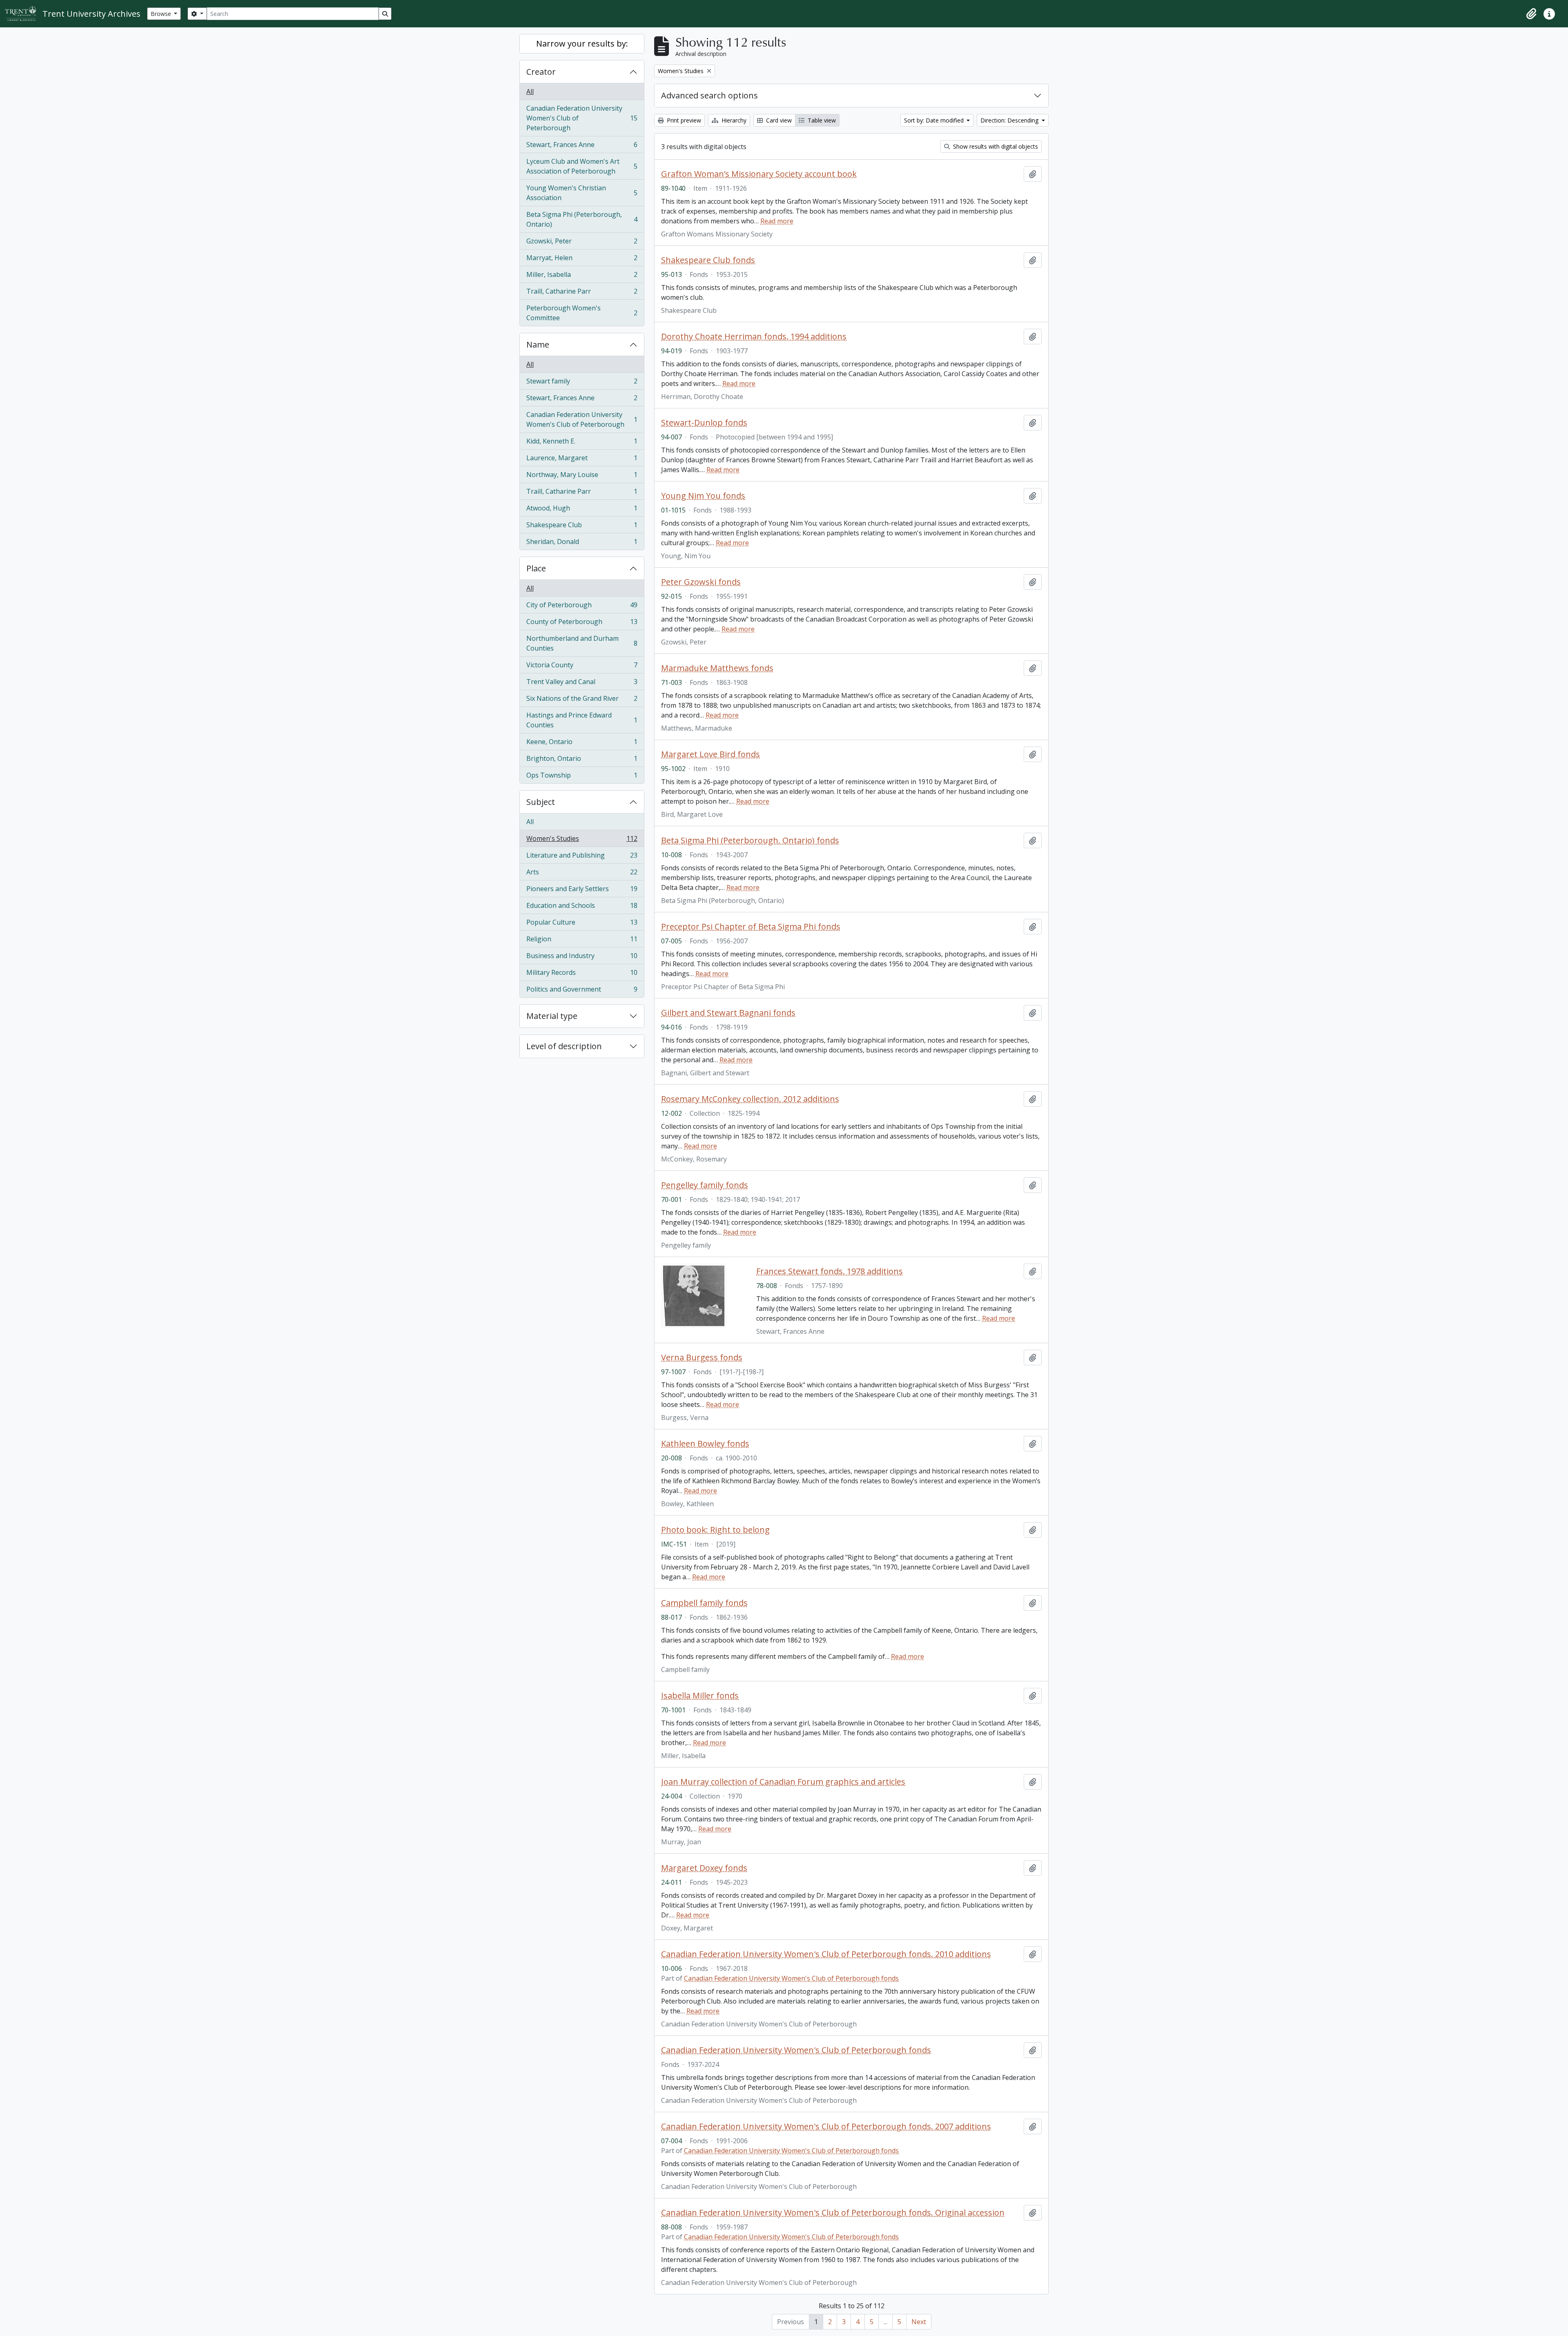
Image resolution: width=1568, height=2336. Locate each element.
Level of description (564, 1046)
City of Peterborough (582, 607)
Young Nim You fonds (703, 496)
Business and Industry (582, 958)
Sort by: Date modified (935, 120)
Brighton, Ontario (582, 760)
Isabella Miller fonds (700, 1696)
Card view (778, 120)
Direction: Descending (1010, 120)
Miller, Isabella (582, 276)
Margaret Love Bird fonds (710, 754)
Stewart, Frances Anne (582, 147)
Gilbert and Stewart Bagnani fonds (728, 1013)
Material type (552, 1016)
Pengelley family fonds (705, 1185)
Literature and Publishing (582, 857)
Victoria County (582, 667)
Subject (541, 802)
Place (536, 568)
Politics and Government (582, 991)
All (530, 91)
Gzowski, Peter (582, 243)
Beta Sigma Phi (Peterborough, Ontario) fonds (750, 840)
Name (538, 344)
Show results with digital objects (995, 146)
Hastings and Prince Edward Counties (582, 720)
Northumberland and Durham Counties (582, 643)
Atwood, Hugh (582, 510)
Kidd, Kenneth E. (582, 443)
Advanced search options (709, 95)
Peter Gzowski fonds (701, 582)
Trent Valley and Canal (582, 684)
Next (919, 2322)
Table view (821, 120)
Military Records (582, 974)
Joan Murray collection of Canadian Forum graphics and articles (783, 1782)
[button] (1531, 14)
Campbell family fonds (704, 1603)
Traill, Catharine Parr (582, 293)
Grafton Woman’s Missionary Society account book (759, 174)
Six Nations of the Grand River (582, 700)
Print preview (683, 120)
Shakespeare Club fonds (708, 260)
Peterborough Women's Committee (582, 313)
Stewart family (582, 383)
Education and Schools (582, 907)
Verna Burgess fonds (702, 1357)
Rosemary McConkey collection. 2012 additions (750, 1099)
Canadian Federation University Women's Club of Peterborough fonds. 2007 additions (826, 2126)
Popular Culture (582, 924)
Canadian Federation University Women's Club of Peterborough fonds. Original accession (833, 2213)
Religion (582, 941)
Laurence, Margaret (582, 460)
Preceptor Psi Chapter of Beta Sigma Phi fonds (751, 927)
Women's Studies (582, 840)
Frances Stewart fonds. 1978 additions (830, 1271)
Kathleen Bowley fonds (705, 1444)
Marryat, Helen (582, 260)
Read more (777, 221)
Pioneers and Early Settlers (582, 891)
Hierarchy (733, 120)
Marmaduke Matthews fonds (717, 668)
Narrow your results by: (582, 43)
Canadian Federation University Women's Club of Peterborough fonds (791, 1978)
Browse (162, 14)
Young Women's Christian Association (582, 193)
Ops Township (582, 777)
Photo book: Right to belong (715, 1530)
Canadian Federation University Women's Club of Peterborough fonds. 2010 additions (826, 1954)
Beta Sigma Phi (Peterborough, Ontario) (582, 219)
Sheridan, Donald (582, 543)
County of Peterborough (582, 624)
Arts (582, 874)
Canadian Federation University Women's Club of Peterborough (582, 118)
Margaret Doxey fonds (704, 1868)
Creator (541, 72)
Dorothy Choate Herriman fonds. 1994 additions (754, 337)
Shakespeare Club (582, 527)
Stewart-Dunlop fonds (704, 423)
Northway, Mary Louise (582, 477)
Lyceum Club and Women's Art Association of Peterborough (582, 166)
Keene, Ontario (582, 744)
